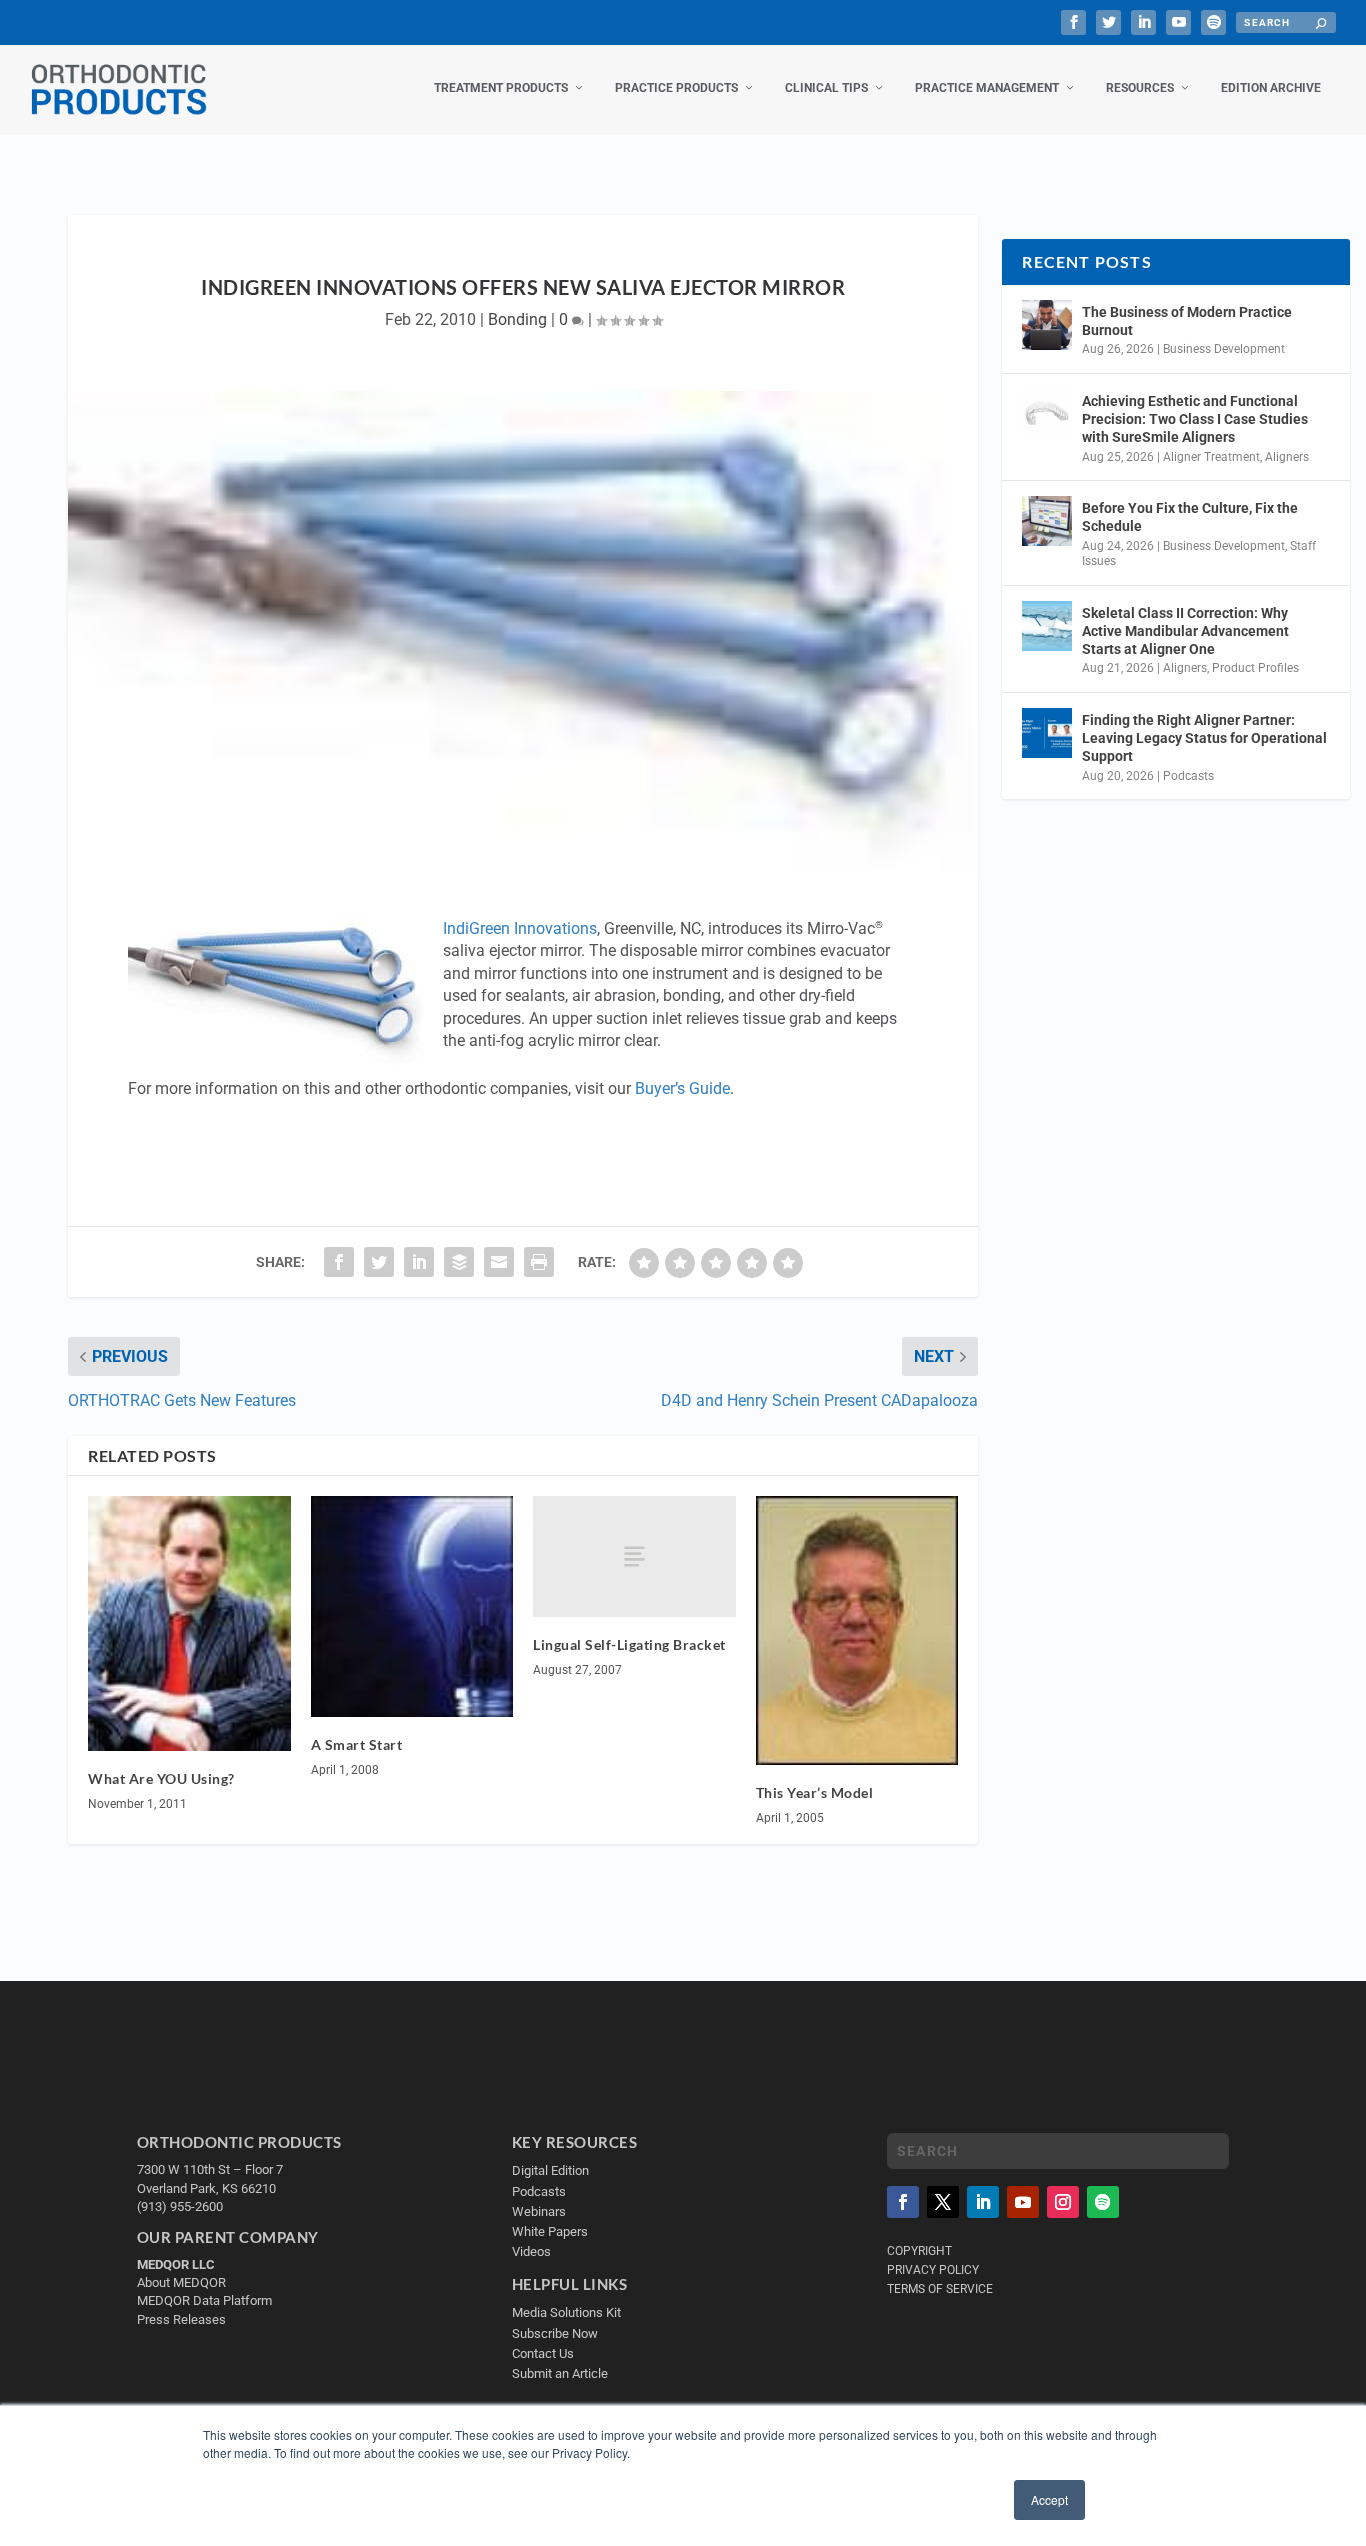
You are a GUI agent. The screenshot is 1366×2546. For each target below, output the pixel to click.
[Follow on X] (943, 2202)
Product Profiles (1255, 668)
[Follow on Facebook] (903, 2202)
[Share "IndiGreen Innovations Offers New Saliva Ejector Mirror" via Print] (539, 1262)
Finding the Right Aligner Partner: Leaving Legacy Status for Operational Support (1204, 738)
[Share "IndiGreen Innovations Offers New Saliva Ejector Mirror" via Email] (499, 1262)
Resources (1140, 88)
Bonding (517, 319)
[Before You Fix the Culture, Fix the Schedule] (1047, 521)
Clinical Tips (826, 88)
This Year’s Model (815, 1792)
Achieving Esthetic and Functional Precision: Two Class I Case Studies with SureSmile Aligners (1195, 419)
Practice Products (676, 88)
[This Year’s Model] (857, 1630)
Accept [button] (1049, 2499)
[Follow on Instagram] (1063, 2202)
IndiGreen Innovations (520, 928)
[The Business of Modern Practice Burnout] (1047, 325)
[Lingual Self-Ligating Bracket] (634, 1556)
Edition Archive (1271, 88)
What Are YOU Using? (161, 1778)
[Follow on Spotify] (1103, 2202)
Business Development (1224, 349)
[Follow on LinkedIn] (983, 2202)
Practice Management (987, 88)
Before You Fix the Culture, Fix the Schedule (1190, 517)
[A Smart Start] (412, 1606)
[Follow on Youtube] (1023, 2202)
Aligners (1287, 457)
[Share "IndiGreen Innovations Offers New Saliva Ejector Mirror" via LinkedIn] (419, 1262)
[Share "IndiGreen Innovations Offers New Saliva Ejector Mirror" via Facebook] (339, 1262)
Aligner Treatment (1211, 457)
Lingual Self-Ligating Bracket (629, 1644)
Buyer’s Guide (682, 1088)
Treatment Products (501, 88)
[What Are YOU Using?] (189, 1623)
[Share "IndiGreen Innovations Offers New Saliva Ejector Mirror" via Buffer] (459, 1262)
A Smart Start (357, 1744)
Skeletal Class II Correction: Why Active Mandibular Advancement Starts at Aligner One (1185, 631)
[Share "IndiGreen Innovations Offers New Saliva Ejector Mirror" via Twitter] (379, 1262)
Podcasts (1188, 776)
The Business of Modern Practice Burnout (1187, 321)
